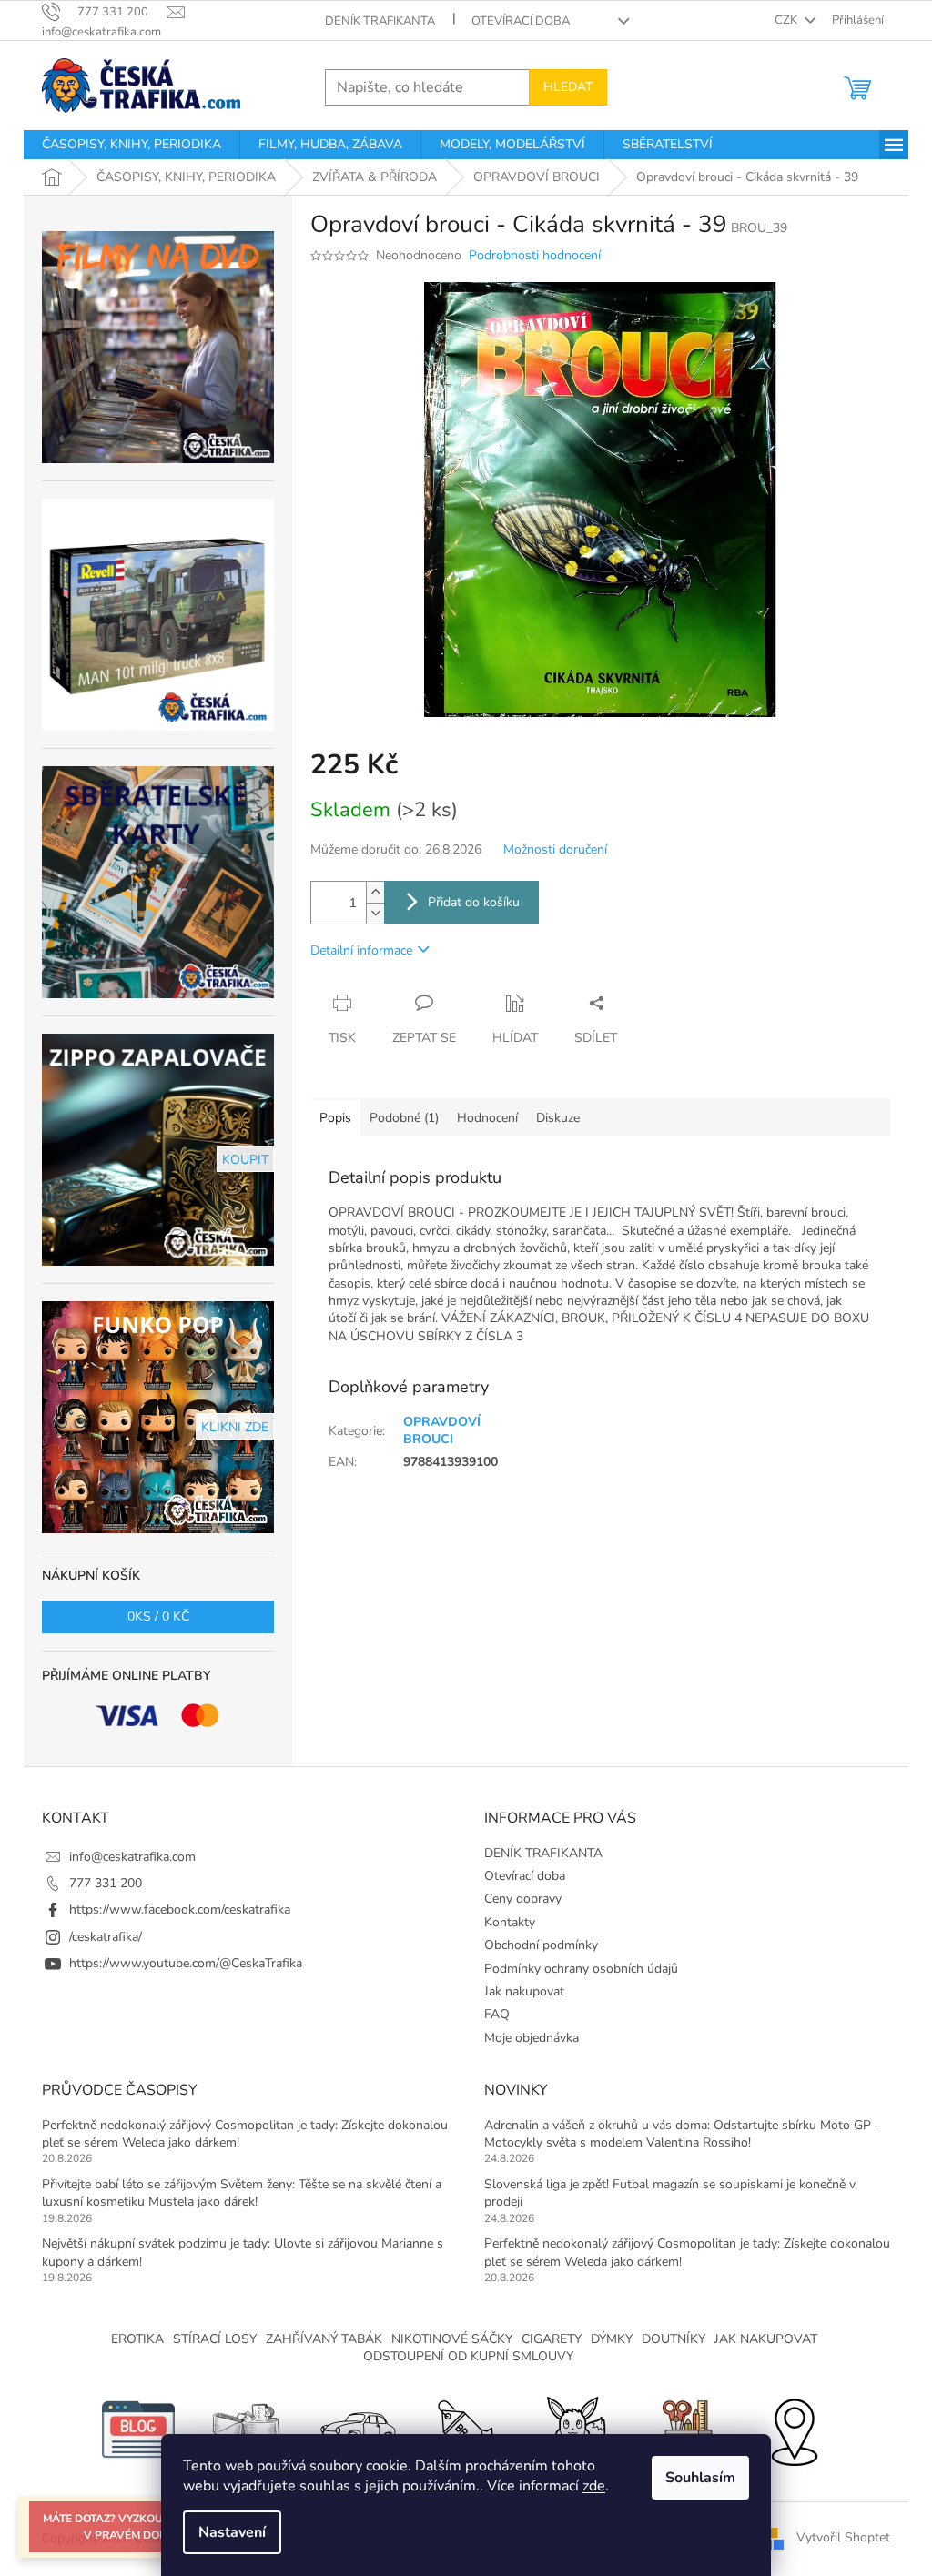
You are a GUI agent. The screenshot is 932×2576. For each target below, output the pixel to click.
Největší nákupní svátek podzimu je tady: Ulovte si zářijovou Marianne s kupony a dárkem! (243, 2252)
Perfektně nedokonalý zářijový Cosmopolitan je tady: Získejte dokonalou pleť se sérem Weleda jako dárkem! (245, 2134)
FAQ (497, 2014)
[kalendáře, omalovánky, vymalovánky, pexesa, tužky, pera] (684, 2428)
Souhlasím (700, 2478)
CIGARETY (552, 2339)
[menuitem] (132, 145)
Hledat (568, 87)
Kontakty (510, 1922)
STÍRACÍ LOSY (215, 2339)
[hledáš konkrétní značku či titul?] (466, 2428)
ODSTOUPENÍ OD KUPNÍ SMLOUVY (468, 2356)
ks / (158, 1616)
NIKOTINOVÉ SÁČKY (452, 2339)
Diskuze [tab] (558, 1118)
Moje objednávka (532, 2038)
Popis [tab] (335, 1118)
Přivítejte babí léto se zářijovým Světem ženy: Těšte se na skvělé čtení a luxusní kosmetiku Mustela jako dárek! (242, 2193)
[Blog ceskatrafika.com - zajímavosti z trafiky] (138, 2428)
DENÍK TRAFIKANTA (380, 21)
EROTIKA (137, 2339)
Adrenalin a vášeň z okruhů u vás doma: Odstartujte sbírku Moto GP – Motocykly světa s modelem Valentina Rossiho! (683, 2134)
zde (594, 2486)
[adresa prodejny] (794, 2428)
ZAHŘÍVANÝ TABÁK (324, 2339)
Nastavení (232, 2532)
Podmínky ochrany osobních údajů (581, 1969)
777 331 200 (106, 1883)
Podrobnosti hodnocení (535, 255)
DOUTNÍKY (674, 2339)
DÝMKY (612, 2339)
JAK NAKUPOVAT (766, 2339)
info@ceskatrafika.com (132, 1857)
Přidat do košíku (474, 902)
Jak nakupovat (524, 1991)
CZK (787, 20)
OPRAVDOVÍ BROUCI (442, 1430)
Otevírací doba (521, 21)
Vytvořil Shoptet (843, 2537)
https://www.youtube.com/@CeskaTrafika (186, 1963)
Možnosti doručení (555, 849)
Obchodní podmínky (541, 1945)
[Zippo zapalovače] (248, 2428)
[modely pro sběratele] (357, 2428)
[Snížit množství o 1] (375, 913)
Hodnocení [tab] (487, 1118)
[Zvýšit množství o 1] (375, 892)
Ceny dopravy (523, 1899)
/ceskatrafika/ (106, 1937)
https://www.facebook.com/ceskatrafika (180, 1909)
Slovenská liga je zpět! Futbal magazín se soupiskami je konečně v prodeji (670, 2193)
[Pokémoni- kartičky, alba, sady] (575, 2428)
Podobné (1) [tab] (404, 1118)
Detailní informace (361, 950)
